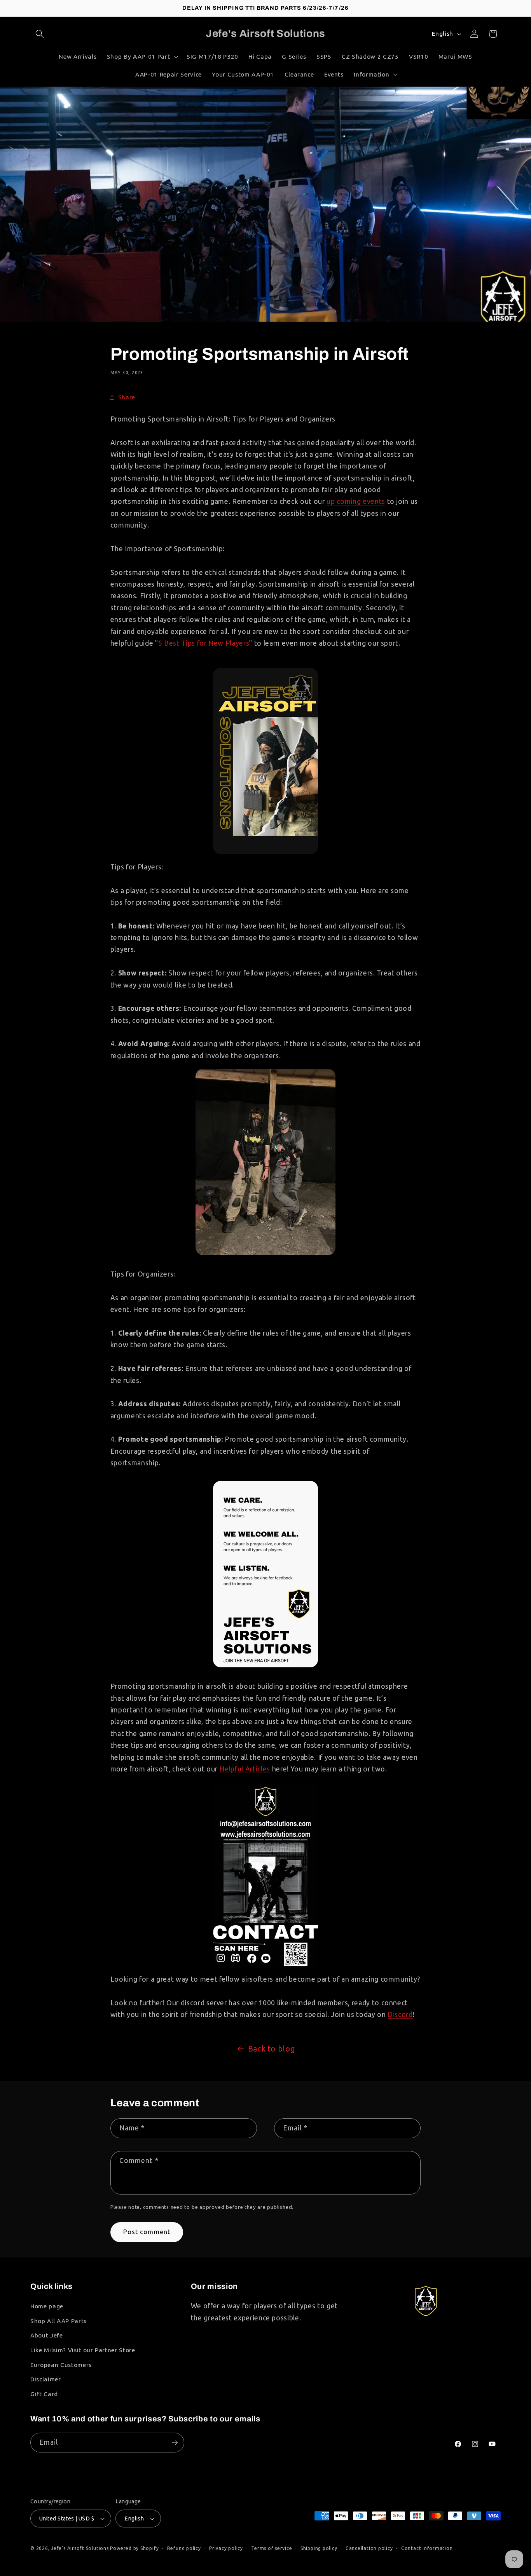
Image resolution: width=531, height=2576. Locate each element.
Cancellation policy (369, 2548)
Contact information (427, 2548)
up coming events (356, 501)
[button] (40, 34)
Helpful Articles (245, 1769)
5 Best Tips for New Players (204, 643)
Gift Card (44, 2394)
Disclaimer (46, 2379)
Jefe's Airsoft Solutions (80, 2548)
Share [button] (127, 397)
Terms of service (272, 2548)
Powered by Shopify (134, 2548)
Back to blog (272, 2049)
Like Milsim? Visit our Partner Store (83, 2350)
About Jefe (47, 2335)
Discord (400, 2014)
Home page (47, 2306)
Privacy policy (226, 2548)
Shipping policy (319, 2548)
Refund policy (184, 2548)
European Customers (61, 2364)
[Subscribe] (175, 2443)
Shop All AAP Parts (59, 2321)
